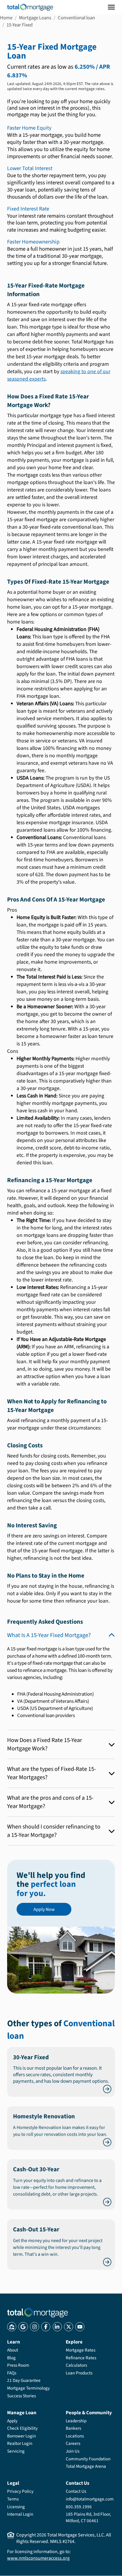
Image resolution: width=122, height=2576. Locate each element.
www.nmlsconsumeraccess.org (38, 2558)
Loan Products (79, 2373)
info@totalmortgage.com (90, 2499)
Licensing (16, 2507)
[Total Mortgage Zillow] (12, 2327)
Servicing (16, 2451)
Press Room (18, 2365)
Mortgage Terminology (28, 2388)
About (13, 2350)
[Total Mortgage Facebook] (46, 2327)
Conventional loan (76, 18)
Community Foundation (88, 2459)
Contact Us (76, 2491)
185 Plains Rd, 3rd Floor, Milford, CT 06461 (88, 2517)
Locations (75, 2436)
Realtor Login (20, 2443)
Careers (73, 2443)
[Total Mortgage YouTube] (80, 2327)
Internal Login (20, 2514)
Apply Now (44, 1909)
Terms (13, 2499)
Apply (12, 2421)
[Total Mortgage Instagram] (34, 2327)
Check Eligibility (22, 2428)
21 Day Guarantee (24, 2380)
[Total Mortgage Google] (23, 2327)
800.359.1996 (79, 2507)
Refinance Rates (81, 2358)
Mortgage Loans (35, 18)
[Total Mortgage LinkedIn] (57, 2327)
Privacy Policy (20, 2491)
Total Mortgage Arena (86, 2466)
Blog (11, 2358)
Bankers (73, 2428)
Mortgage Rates (81, 2350)
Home (6, 18)
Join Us (73, 2451)
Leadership (76, 2421)
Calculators (76, 2365)
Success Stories (21, 2396)
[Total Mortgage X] (69, 2327)
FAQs (12, 2373)
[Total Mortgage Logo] (37, 2313)
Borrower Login (21, 2436)
